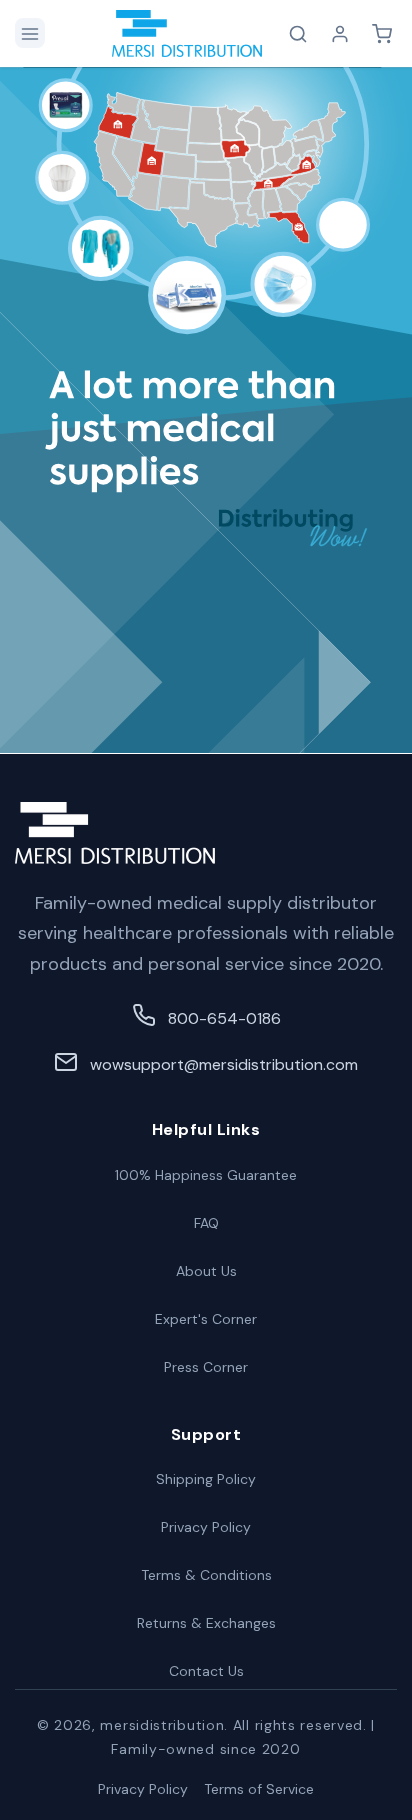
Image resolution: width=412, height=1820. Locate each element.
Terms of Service (259, 1789)
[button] (30, 33)
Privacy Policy (206, 1527)
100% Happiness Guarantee (206, 1175)
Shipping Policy (206, 1479)
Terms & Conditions (206, 1575)
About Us (206, 1271)
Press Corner (206, 1367)
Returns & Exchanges (206, 1623)
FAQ (206, 1223)
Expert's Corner (206, 1319)
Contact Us (206, 1671)
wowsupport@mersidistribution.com (224, 1064)
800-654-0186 (224, 1018)
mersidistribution (162, 1725)
